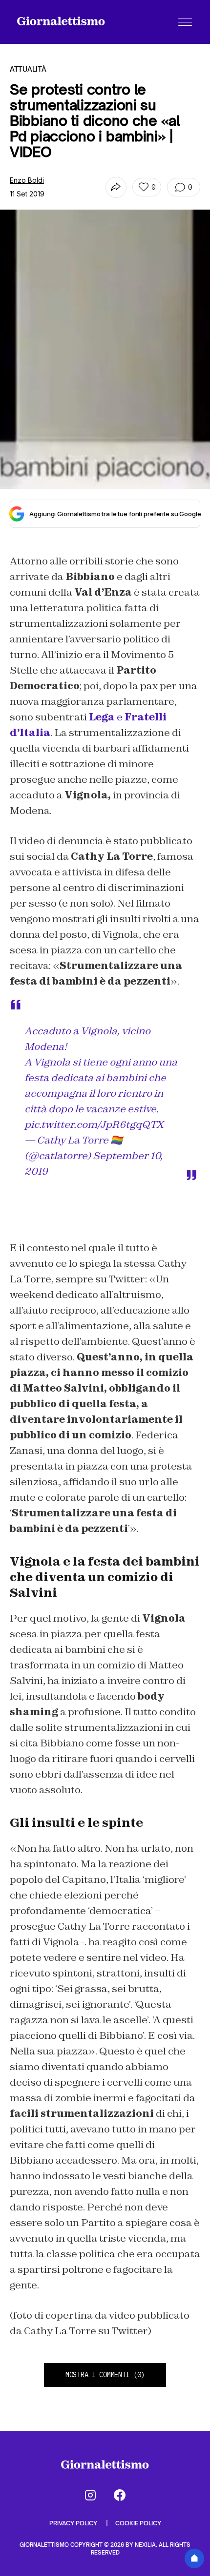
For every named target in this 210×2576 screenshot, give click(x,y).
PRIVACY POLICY (74, 2523)
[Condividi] (116, 187)
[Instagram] (90, 2495)
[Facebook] (120, 2495)
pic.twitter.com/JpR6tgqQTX (94, 1124)
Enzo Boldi (27, 180)
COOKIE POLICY (138, 2523)
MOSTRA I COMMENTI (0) (105, 2375)
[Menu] (185, 22)
